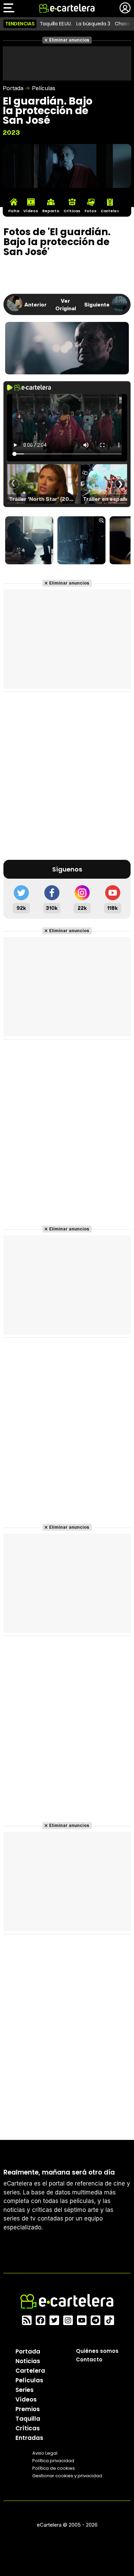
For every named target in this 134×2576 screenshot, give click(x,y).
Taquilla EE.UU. (56, 24)
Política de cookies (54, 2468)
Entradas (29, 2438)
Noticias (28, 2361)
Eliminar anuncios (69, 40)
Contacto (89, 2360)
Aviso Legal (45, 2453)
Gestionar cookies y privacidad (67, 2476)
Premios (28, 2409)
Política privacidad (53, 2461)
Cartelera (30, 2371)
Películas (44, 88)
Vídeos (26, 2399)
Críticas (28, 2428)
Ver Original (66, 304)
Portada (13, 88)
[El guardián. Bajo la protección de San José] (29, 541)
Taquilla (28, 2419)
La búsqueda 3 (93, 24)
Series (25, 2390)
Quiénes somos (97, 2351)
